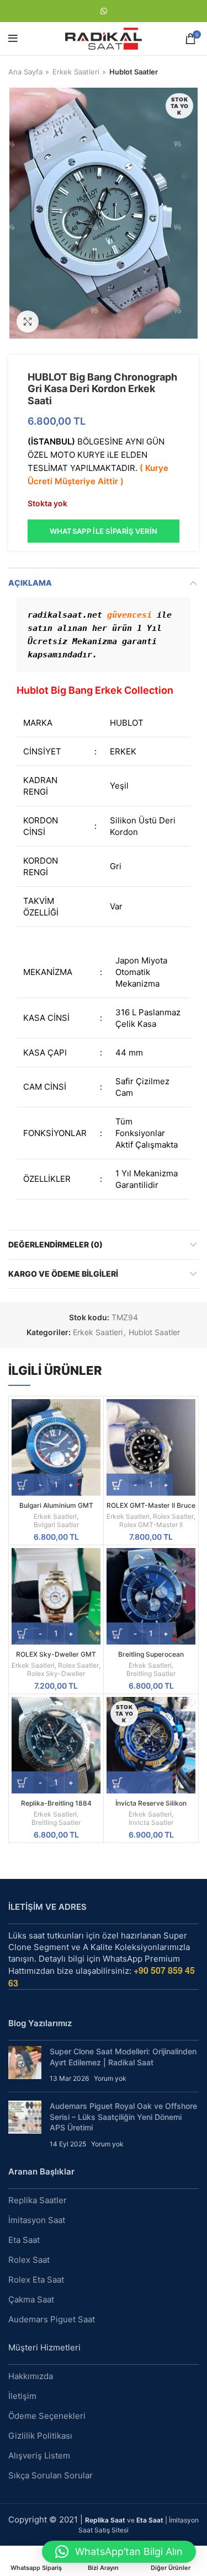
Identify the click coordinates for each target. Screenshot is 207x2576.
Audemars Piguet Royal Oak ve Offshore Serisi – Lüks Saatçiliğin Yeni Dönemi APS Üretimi (123, 2117)
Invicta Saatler (151, 1822)
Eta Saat (24, 2240)
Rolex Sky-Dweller (56, 1673)
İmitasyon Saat (37, 2220)
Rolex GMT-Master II (151, 1525)
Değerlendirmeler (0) (55, 1244)
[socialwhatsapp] (104, 11)
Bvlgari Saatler (56, 1525)
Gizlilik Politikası (40, 2436)
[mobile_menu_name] (13, 39)
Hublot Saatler (134, 72)
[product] (56, 1447)
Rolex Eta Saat (36, 2280)
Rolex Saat (29, 2260)
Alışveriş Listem (39, 2455)
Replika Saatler (38, 2200)
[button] (119, 2552)
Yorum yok (110, 2078)
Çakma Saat (31, 2299)
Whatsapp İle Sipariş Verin (104, 531)
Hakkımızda (31, 2376)
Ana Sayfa (25, 72)
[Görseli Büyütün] (28, 322)
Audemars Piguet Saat (52, 2319)
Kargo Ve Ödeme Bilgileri (63, 1274)
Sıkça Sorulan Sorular (51, 2475)
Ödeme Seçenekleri (47, 2416)
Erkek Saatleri (76, 72)
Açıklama (30, 583)
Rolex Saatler (173, 1516)
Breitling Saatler (151, 1673)
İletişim (22, 2396)
